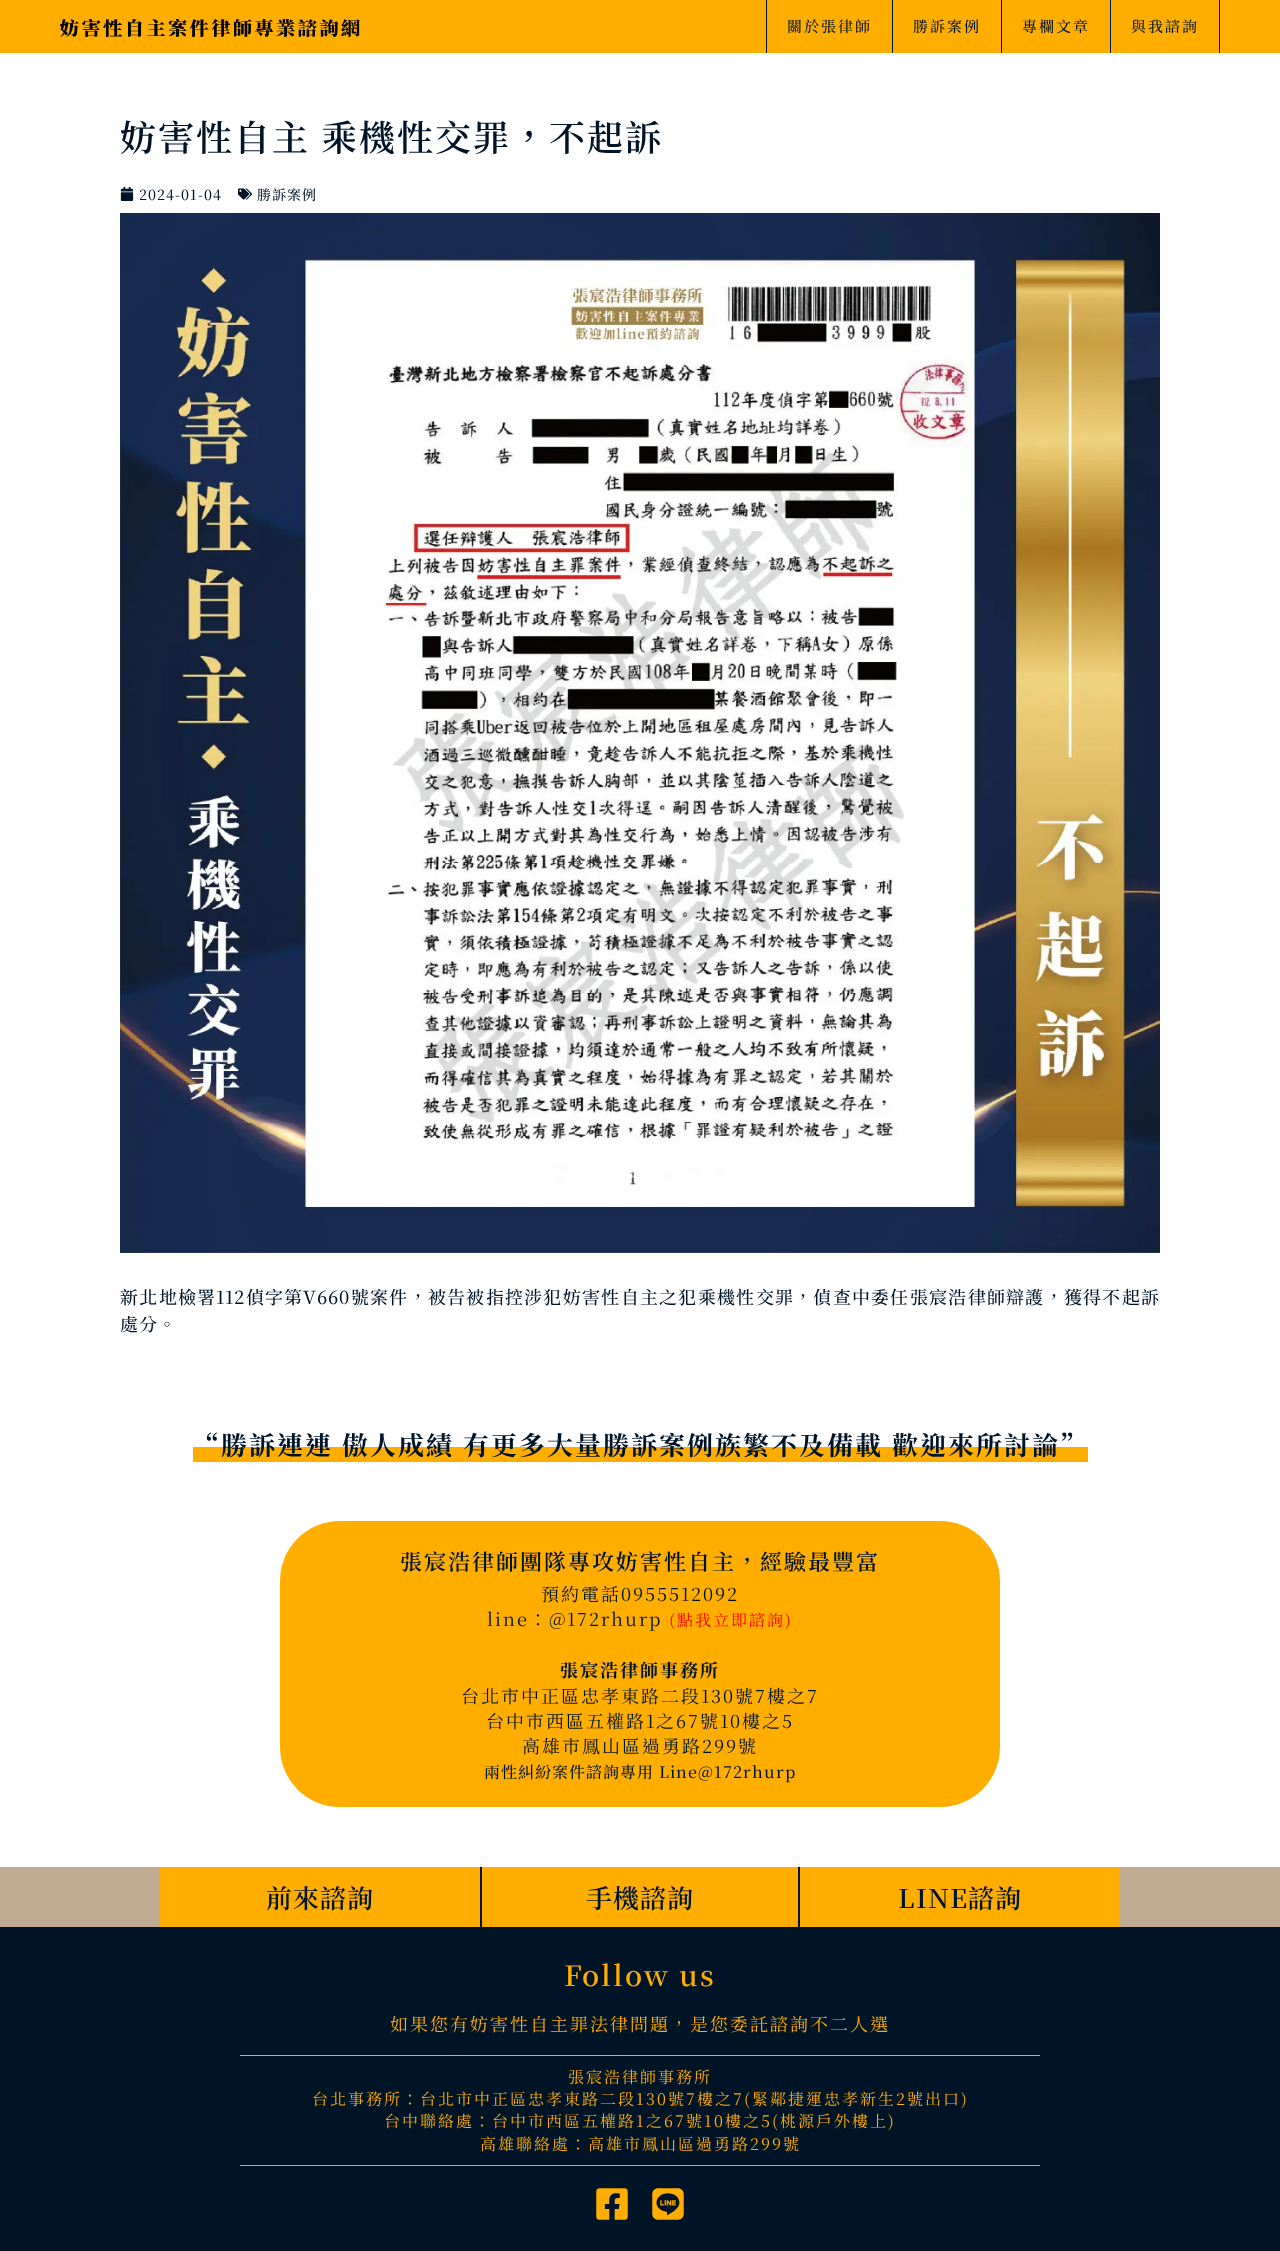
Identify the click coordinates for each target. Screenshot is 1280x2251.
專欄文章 (1056, 25)
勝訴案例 (947, 25)
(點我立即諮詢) (731, 1619)
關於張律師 (829, 25)
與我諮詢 (1165, 25)
